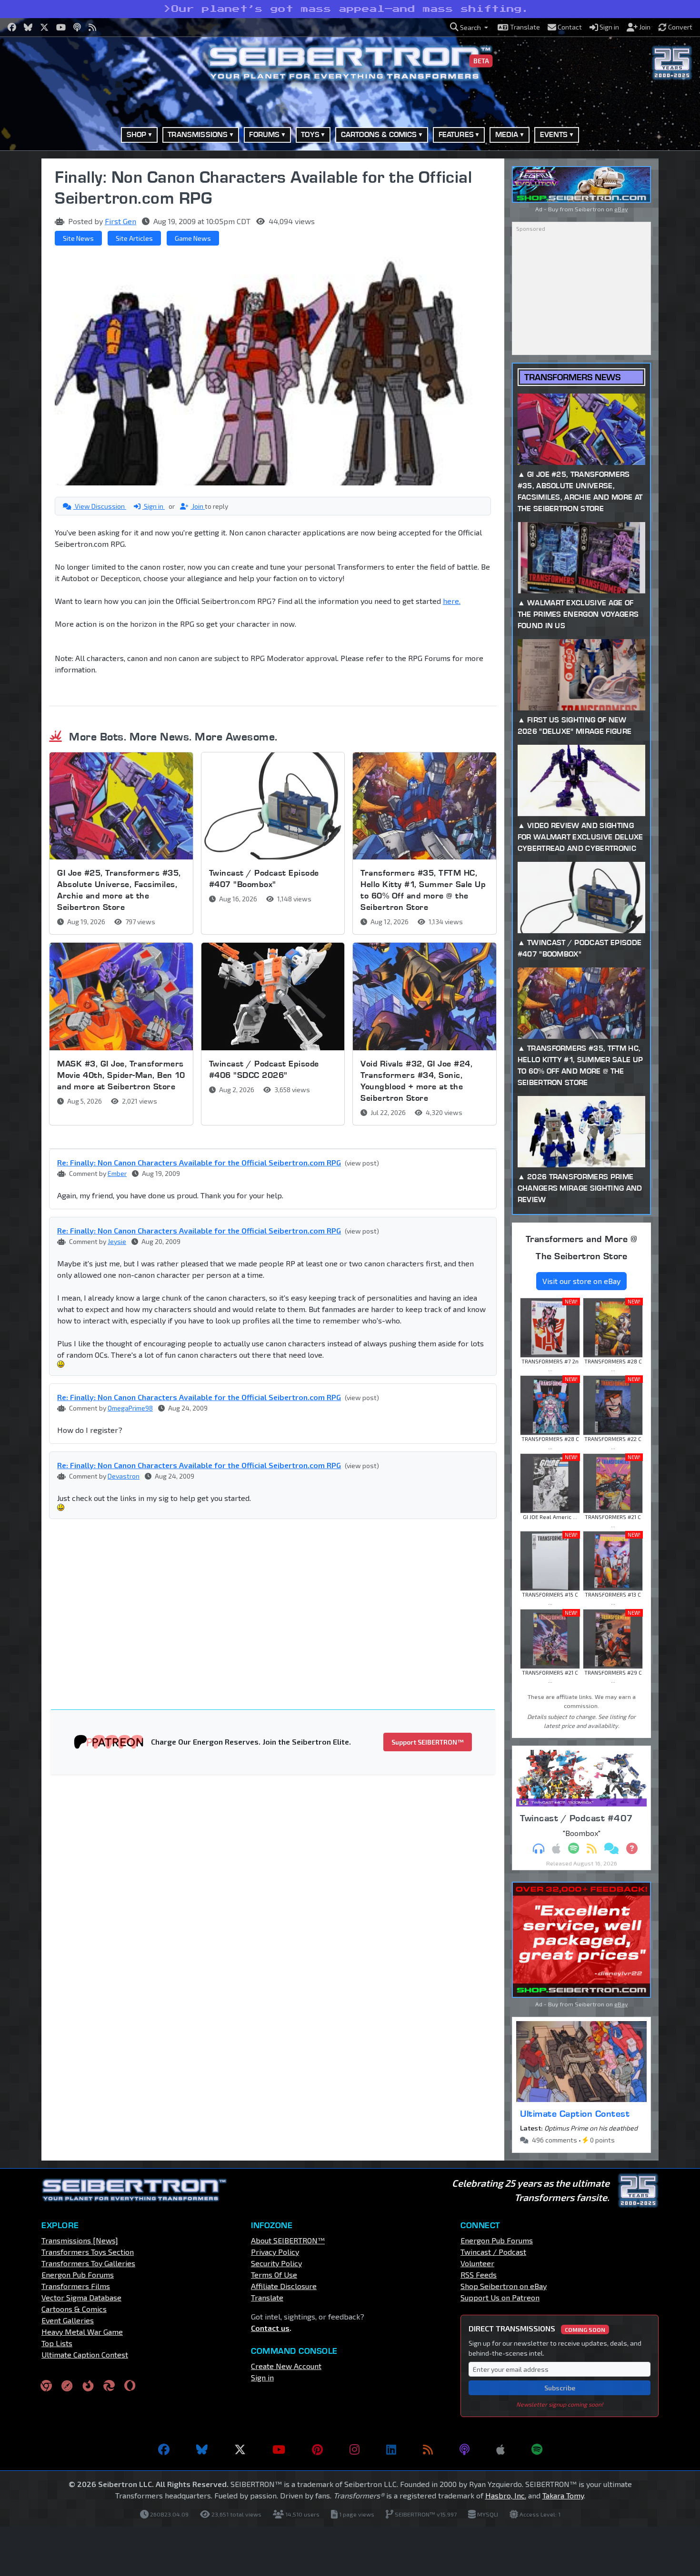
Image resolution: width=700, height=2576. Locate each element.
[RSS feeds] (428, 2449)
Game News (193, 238)
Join (198, 506)
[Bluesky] (202, 2449)
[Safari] (67, 2385)
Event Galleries (68, 2320)
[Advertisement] (279, 1597)
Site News (78, 238)
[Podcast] (465, 2449)
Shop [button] (137, 134)
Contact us (270, 2328)
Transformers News (572, 377)
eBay (621, 209)
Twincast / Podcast (493, 2252)
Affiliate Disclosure (284, 2286)
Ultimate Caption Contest (575, 2113)
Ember (117, 1173)
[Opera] (130, 2385)
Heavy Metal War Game (82, 2332)
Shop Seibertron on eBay (504, 2286)
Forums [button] (264, 134)
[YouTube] (279, 2449)
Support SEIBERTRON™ (428, 1742)
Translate (267, 2297)
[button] (469, 27)
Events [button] (554, 134)
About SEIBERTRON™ (288, 2240)
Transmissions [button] (198, 134)
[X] (240, 2449)
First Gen (120, 221)
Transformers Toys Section (88, 2252)
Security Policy (276, 2263)
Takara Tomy (563, 2495)
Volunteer (477, 2263)
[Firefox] (88, 2385)
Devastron (124, 1476)
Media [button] (507, 134)
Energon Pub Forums (78, 2275)
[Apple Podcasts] (500, 2449)
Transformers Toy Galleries (88, 2263)
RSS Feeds (479, 2275)
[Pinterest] (317, 2449)
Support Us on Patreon (500, 2297)
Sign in (154, 506)
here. (452, 601)
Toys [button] (310, 134)
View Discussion (100, 506)
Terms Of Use (274, 2275)
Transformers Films (76, 2286)
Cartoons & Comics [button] (379, 134)
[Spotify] (537, 2449)
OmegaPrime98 (130, 1408)
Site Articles (134, 238)
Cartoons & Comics (74, 2309)
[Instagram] (355, 2449)
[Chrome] (46, 2385)
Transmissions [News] (80, 2240)
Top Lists (57, 2343)
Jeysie (117, 1241)
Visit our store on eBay (581, 1281)
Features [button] (456, 134)
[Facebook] (164, 2449)
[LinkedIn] (391, 2449)
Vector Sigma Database (81, 2297)
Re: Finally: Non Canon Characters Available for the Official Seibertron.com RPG (199, 1162)
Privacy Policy (275, 2252)
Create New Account (286, 2366)
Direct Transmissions (537, 2328)
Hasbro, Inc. (506, 2495)
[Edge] (109, 2385)
